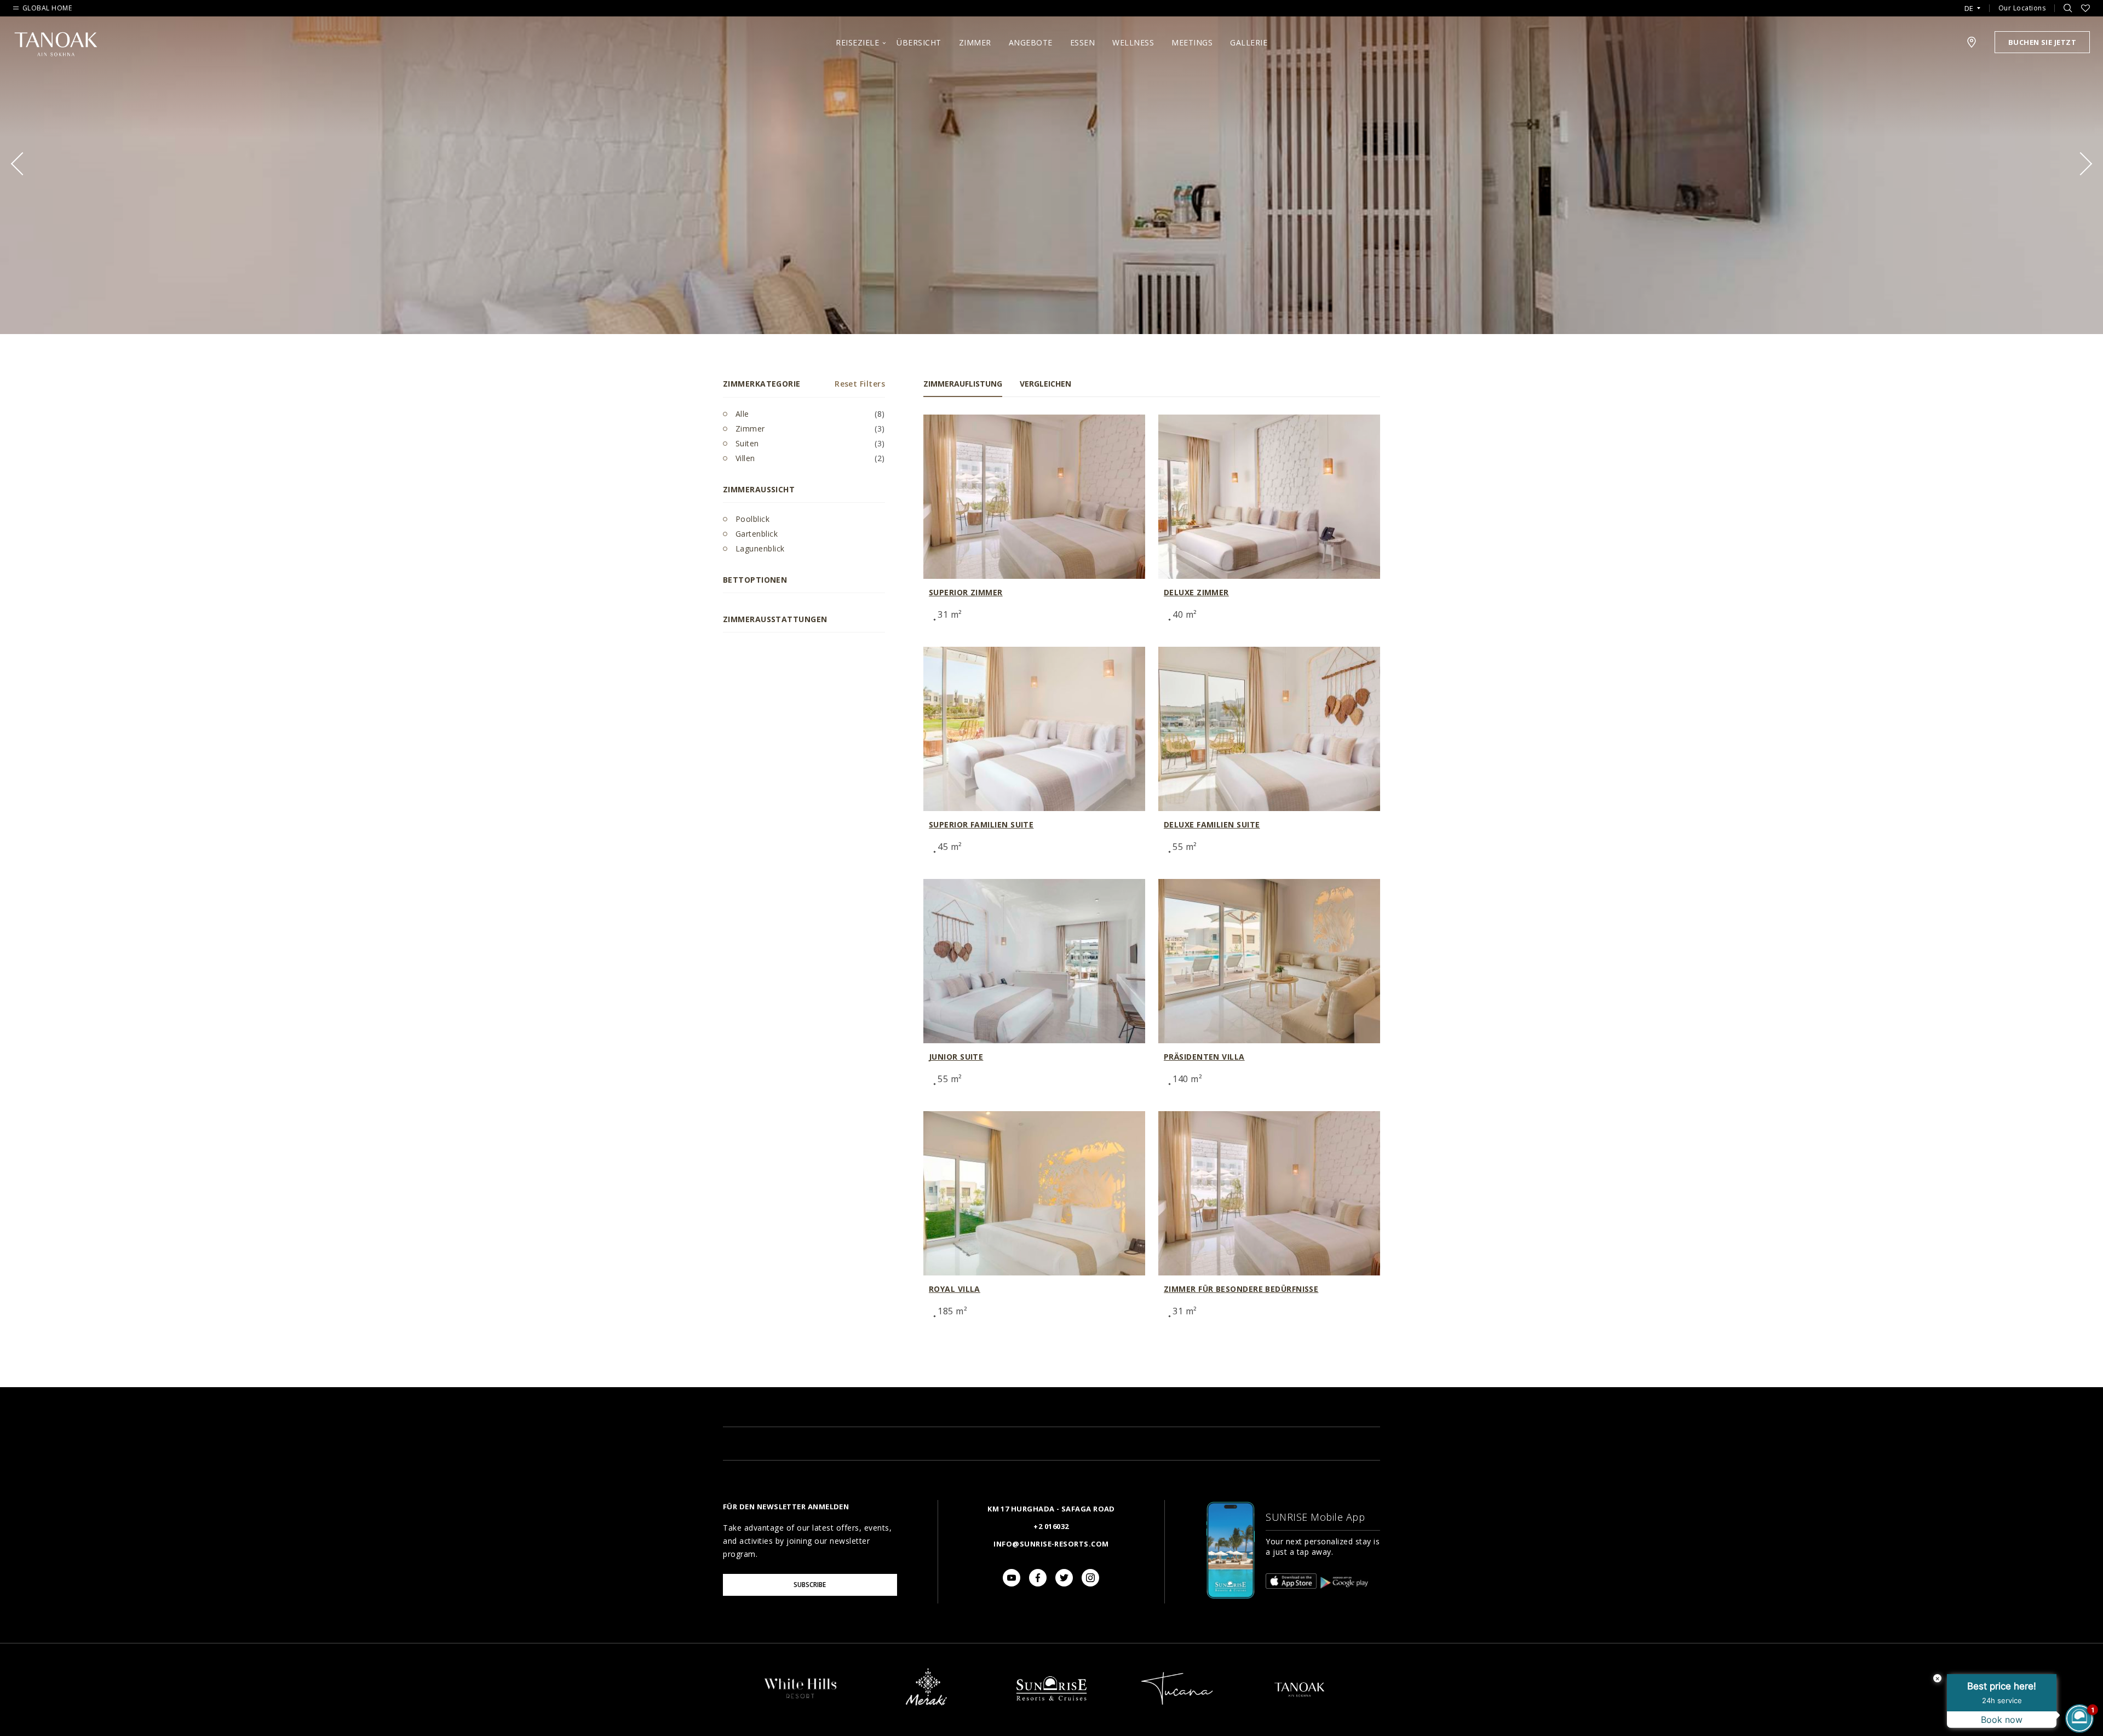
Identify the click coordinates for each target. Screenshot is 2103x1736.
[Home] (1051, 1711)
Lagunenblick (759, 548)
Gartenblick (755, 534)
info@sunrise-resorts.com (1051, 1544)
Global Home (47, 8)
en (1972, 22)
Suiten (746, 443)
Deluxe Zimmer (1196, 592)
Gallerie (1249, 42)
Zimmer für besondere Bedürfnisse (1241, 1289)
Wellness (1133, 42)
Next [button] (2081, 164)
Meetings (1192, 42)
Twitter (1064, 1578)
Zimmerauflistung (963, 384)
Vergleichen (1045, 384)
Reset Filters (860, 384)
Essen (1083, 42)
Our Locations (2022, 8)
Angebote (1031, 42)
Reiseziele (857, 42)
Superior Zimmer (966, 592)
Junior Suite (956, 1057)
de (1969, 8)
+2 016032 (1051, 1526)
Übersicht (919, 42)
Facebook (1038, 1578)
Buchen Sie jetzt (2042, 42)
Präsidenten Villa (1204, 1057)
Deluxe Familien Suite (1212, 824)
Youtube (1012, 1578)
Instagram (1090, 1578)
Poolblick (751, 519)
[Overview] (801, 1698)
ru (1972, 39)
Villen (744, 458)
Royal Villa (955, 1289)
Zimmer (975, 42)
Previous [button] (22, 164)
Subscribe (810, 1585)
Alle (741, 414)
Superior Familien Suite (981, 824)
